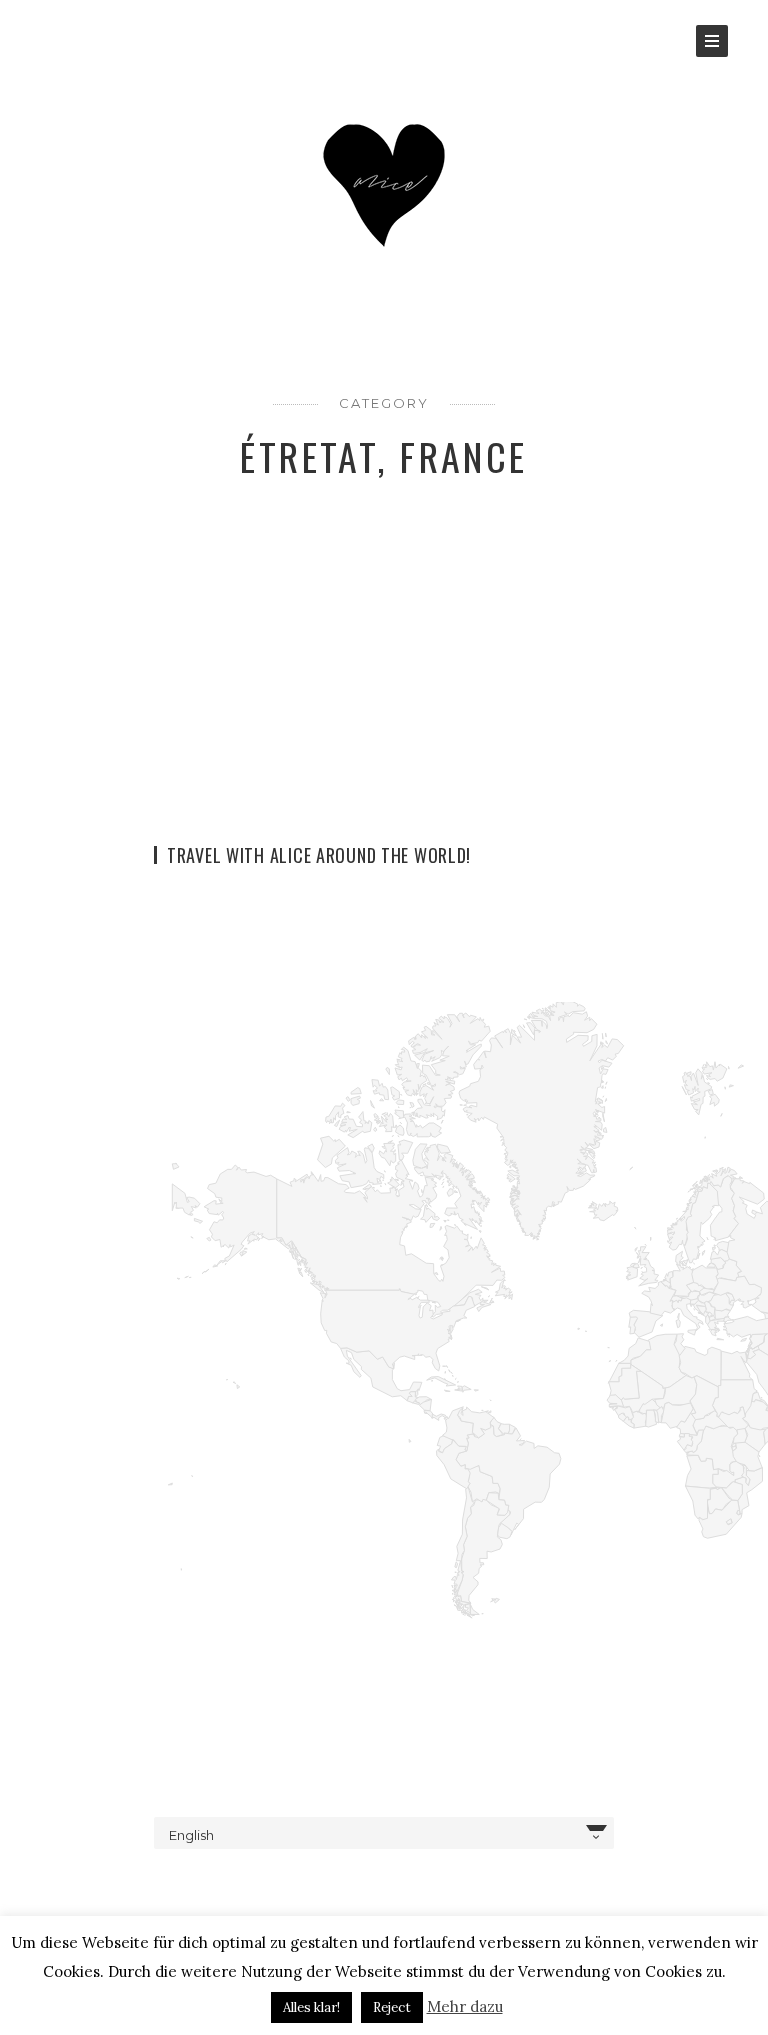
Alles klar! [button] (311, 2007)
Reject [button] (392, 2007)
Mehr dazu (465, 2006)
